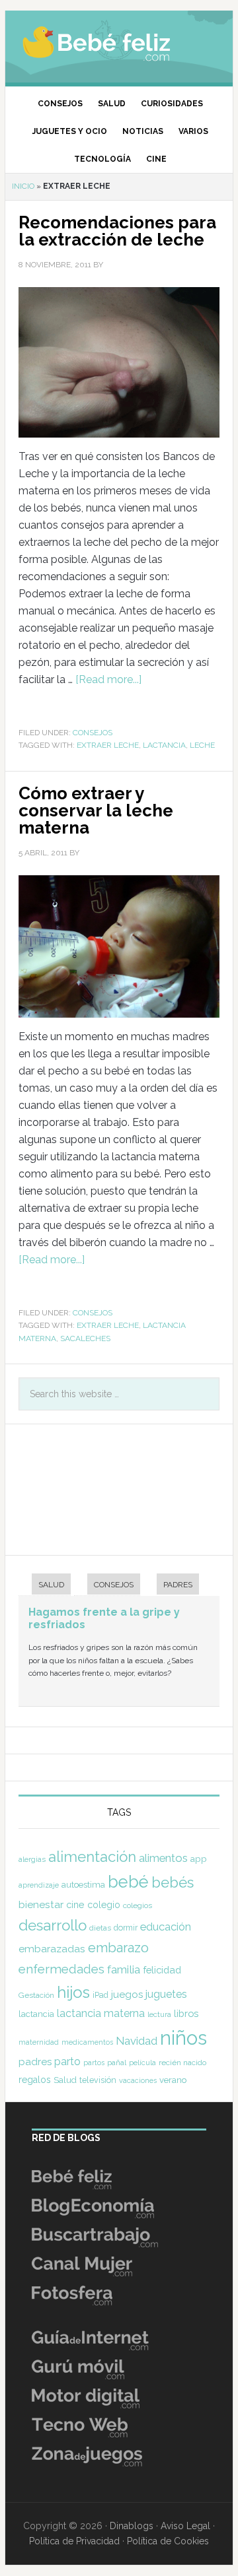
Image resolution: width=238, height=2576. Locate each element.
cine (75, 1905)
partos (94, 2063)
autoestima (83, 1885)
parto (67, 2062)
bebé (128, 1882)
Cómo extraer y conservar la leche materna (96, 810)
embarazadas (52, 1949)
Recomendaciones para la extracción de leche (117, 231)
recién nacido (182, 2063)
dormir (126, 1928)
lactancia (164, 745)
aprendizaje (39, 1885)
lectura (159, 2014)
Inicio (23, 186)
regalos (35, 2080)
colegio (104, 1905)
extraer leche (108, 745)
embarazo (118, 1948)
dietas (100, 1928)
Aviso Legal (185, 2526)
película (142, 2063)
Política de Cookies (168, 2541)
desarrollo (53, 1925)
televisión (98, 2080)
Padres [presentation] (178, 1585)
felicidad (162, 1970)
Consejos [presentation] (114, 1585)
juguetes (166, 1994)
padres (35, 2062)
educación (166, 1927)
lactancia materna (101, 2013)
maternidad (39, 2042)
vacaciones (138, 2081)
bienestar (41, 1904)
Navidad (137, 2041)
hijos (73, 1992)
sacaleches (85, 1338)
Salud (65, 2080)
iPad (100, 1995)
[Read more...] (108, 679)
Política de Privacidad (74, 2541)
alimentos (163, 1858)
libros (186, 2013)
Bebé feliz (119, 43)
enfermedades (61, 1969)
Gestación (36, 1995)
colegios (138, 1905)
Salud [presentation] (51, 1585)
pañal (117, 2063)
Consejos (93, 733)
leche (202, 745)
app (199, 1859)
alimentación (92, 1857)
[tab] (45, 1586)
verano (173, 2080)
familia (124, 1969)
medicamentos (87, 2042)
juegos (127, 1995)
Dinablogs (132, 2526)
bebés (173, 1882)
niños (183, 2038)
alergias (32, 1859)
